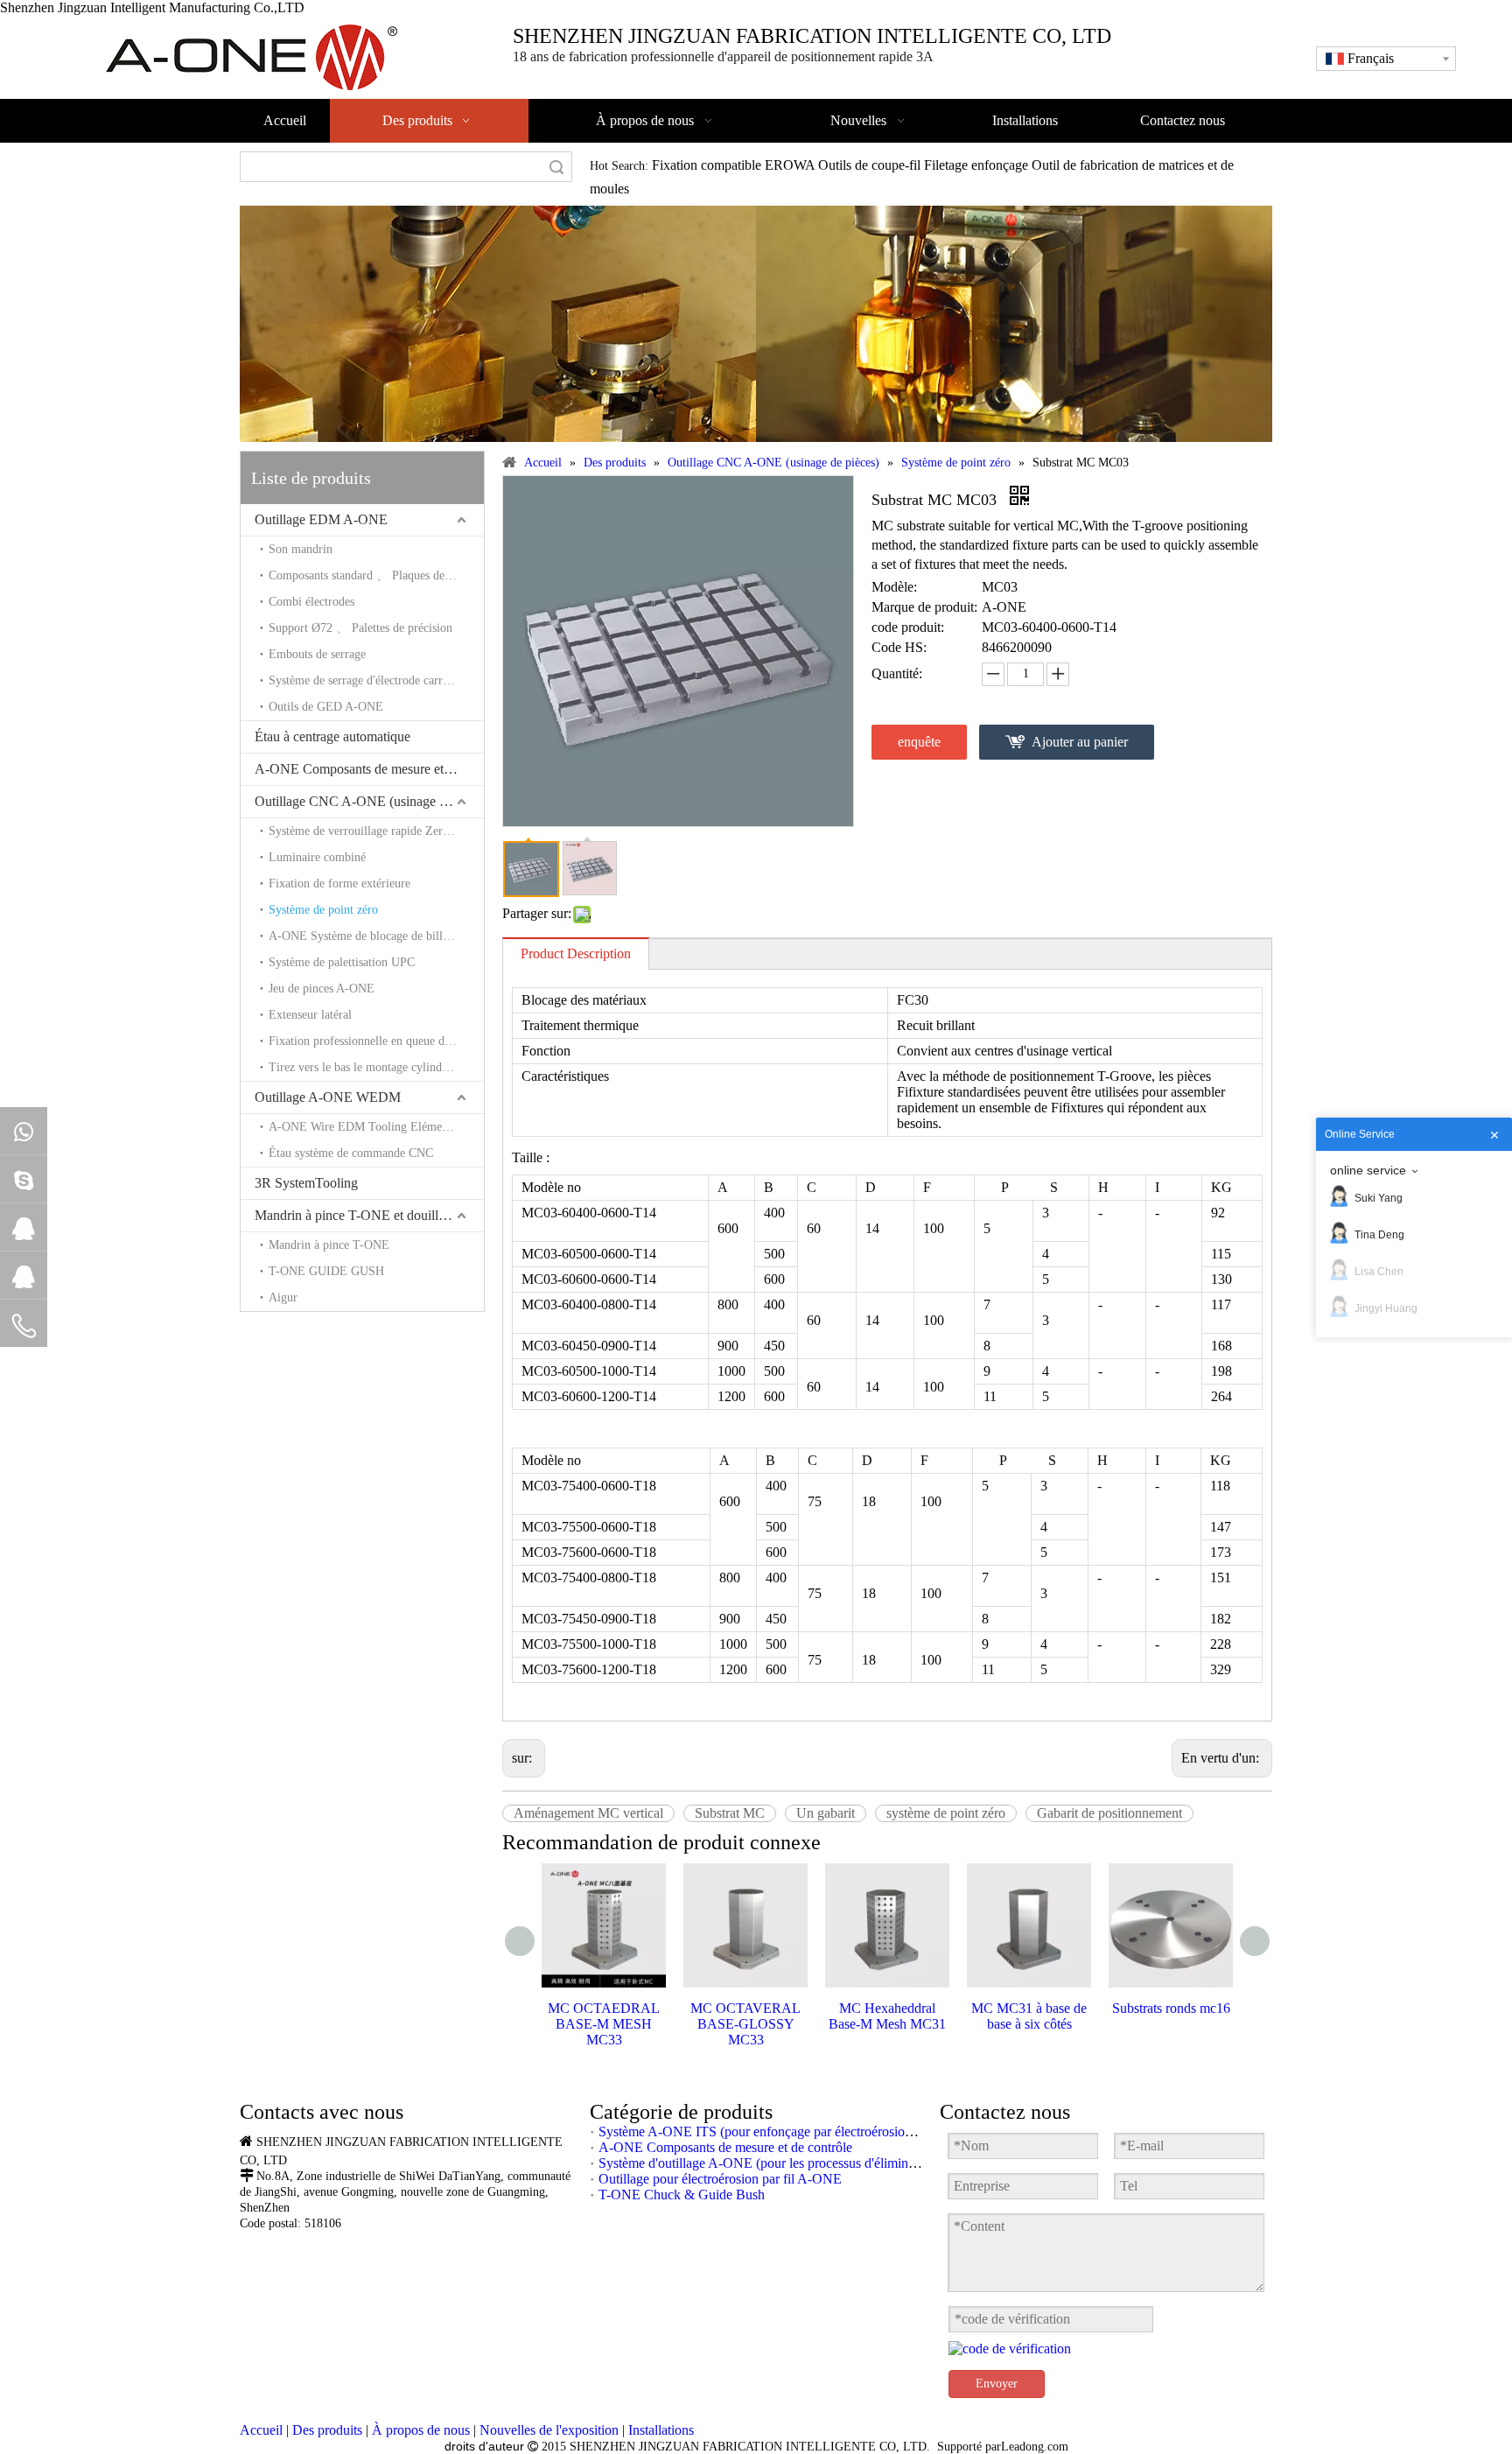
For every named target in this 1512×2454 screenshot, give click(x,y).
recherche (556, 167)
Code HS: (899, 647)
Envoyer (997, 2384)
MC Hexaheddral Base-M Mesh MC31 (887, 2016)
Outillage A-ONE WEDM (328, 1097)
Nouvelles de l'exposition (549, 2430)
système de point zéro (946, 1813)
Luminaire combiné (317, 857)
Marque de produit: (924, 607)
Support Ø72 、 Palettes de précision (360, 628)
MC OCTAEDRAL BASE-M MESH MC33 (604, 2024)
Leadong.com (1035, 2447)
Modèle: (894, 587)
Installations (661, 2430)
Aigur (283, 1297)
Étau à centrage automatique (332, 736)
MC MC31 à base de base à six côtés (1029, 2016)
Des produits (327, 2430)
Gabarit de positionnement (1109, 1813)
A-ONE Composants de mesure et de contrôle (369, 769)
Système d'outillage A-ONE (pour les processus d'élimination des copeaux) (805, 2163)
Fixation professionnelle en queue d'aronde (374, 1041)
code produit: (908, 627)
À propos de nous (421, 2430)
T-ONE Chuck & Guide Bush (682, 2195)
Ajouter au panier (1080, 742)
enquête (919, 742)
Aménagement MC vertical (588, 1813)
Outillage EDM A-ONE (321, 519)
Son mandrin (301, 549)
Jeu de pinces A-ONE (322, 989)
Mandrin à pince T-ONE (329, 1245)
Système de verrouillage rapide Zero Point (374, 831)
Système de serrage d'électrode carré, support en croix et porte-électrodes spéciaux (376, 680)
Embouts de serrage (317, 654)
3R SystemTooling (306, 1183)
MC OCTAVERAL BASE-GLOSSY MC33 (745, 2024)
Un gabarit (826, 1813)
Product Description (576, 954)
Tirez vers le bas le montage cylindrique (368, 1067)
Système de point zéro (323, 910)
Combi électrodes (311, 602)
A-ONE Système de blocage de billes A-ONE (376, 936)
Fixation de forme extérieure (339, 883)
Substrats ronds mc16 (1171, 2008)
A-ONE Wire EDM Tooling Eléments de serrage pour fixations (376, 1127)
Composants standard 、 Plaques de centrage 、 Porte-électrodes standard (376, 575)
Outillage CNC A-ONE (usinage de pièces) (369, 801)
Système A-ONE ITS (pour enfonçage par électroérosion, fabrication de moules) (820, 2131)
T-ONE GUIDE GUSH (326, 1271)
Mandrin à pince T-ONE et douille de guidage (369, 1215)
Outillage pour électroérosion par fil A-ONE (720, 2179)
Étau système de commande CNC (351, 1153)
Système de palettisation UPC (342, 962)
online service (1368, 1170)
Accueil (261, 2430)
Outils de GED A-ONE (326, 707)
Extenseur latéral (310, 1015)
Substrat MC (730, 1813)
